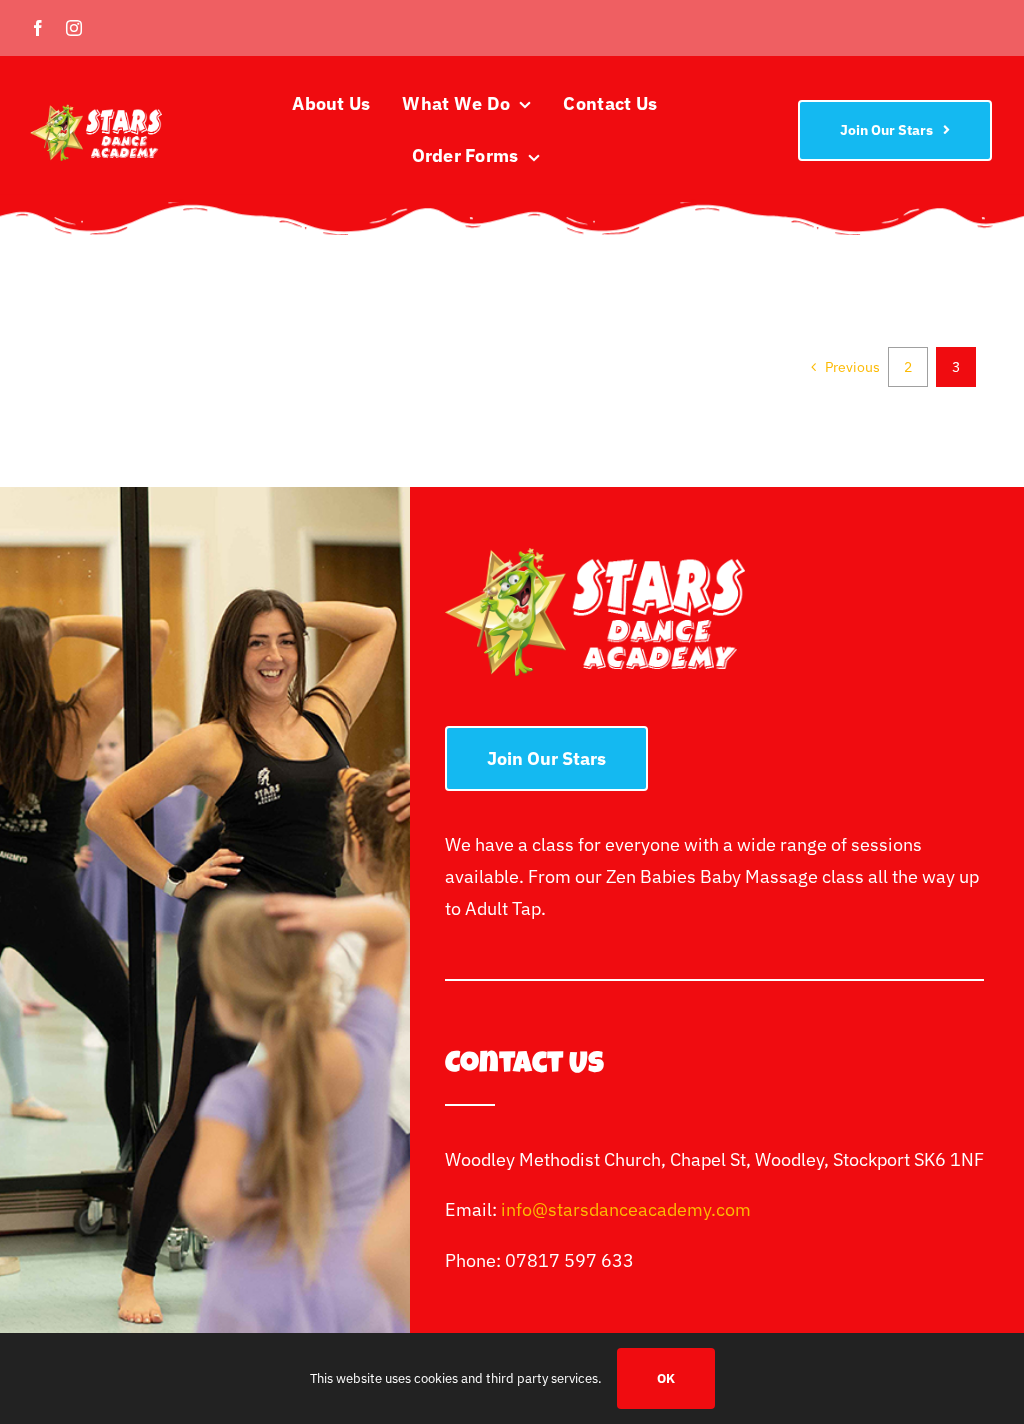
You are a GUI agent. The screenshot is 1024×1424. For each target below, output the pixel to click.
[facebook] (38, 28)
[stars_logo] (96, 112)
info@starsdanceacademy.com (626, 1209)
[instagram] (74, 28)
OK (666, 1378)
